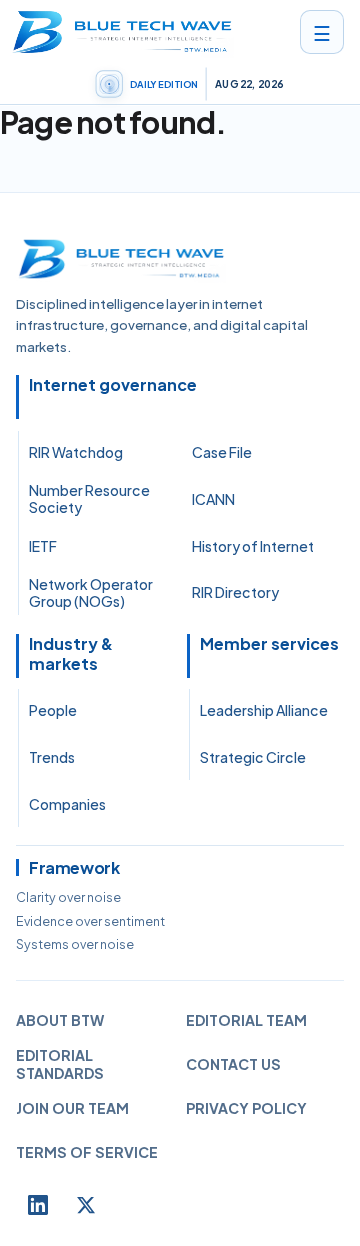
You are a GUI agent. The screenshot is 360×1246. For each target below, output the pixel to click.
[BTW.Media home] (122, 32)
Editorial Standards (60, 1064)
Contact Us (233, 1064)
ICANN (213, 499)
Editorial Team (246, 1020)
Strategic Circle (253, 757)
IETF (43, 546)
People (53, 710)
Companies (67, 804)
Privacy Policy (246, 1108)
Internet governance (113, 385)
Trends (52, 757)
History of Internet (253, 546)
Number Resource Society (89, 499)
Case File (222, 452)
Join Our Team (72, 1108)
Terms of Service (87, 1152)
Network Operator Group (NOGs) (91, 593)
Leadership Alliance (264, 710)
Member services (269, 644)
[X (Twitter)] (86, 1205)
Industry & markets (71, 654)
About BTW (60, 1020)
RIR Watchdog (76, 452)
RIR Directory (235, 592)
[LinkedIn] (38, 1205)
